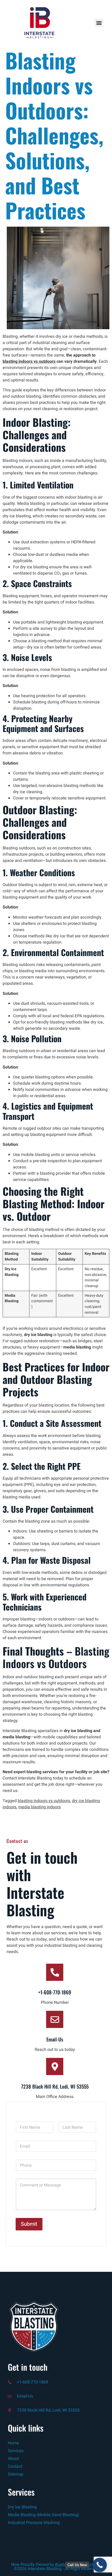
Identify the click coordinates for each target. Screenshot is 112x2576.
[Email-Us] (55, 2019)
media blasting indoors (39, 1807)
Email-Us (55, 2039)
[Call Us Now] (100, 2565)
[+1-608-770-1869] (55, 1972)
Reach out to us (21, 1939)
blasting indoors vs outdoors (29, 361)
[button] (99, 23)
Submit (29, 2224)
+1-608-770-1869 (55, 1992)
